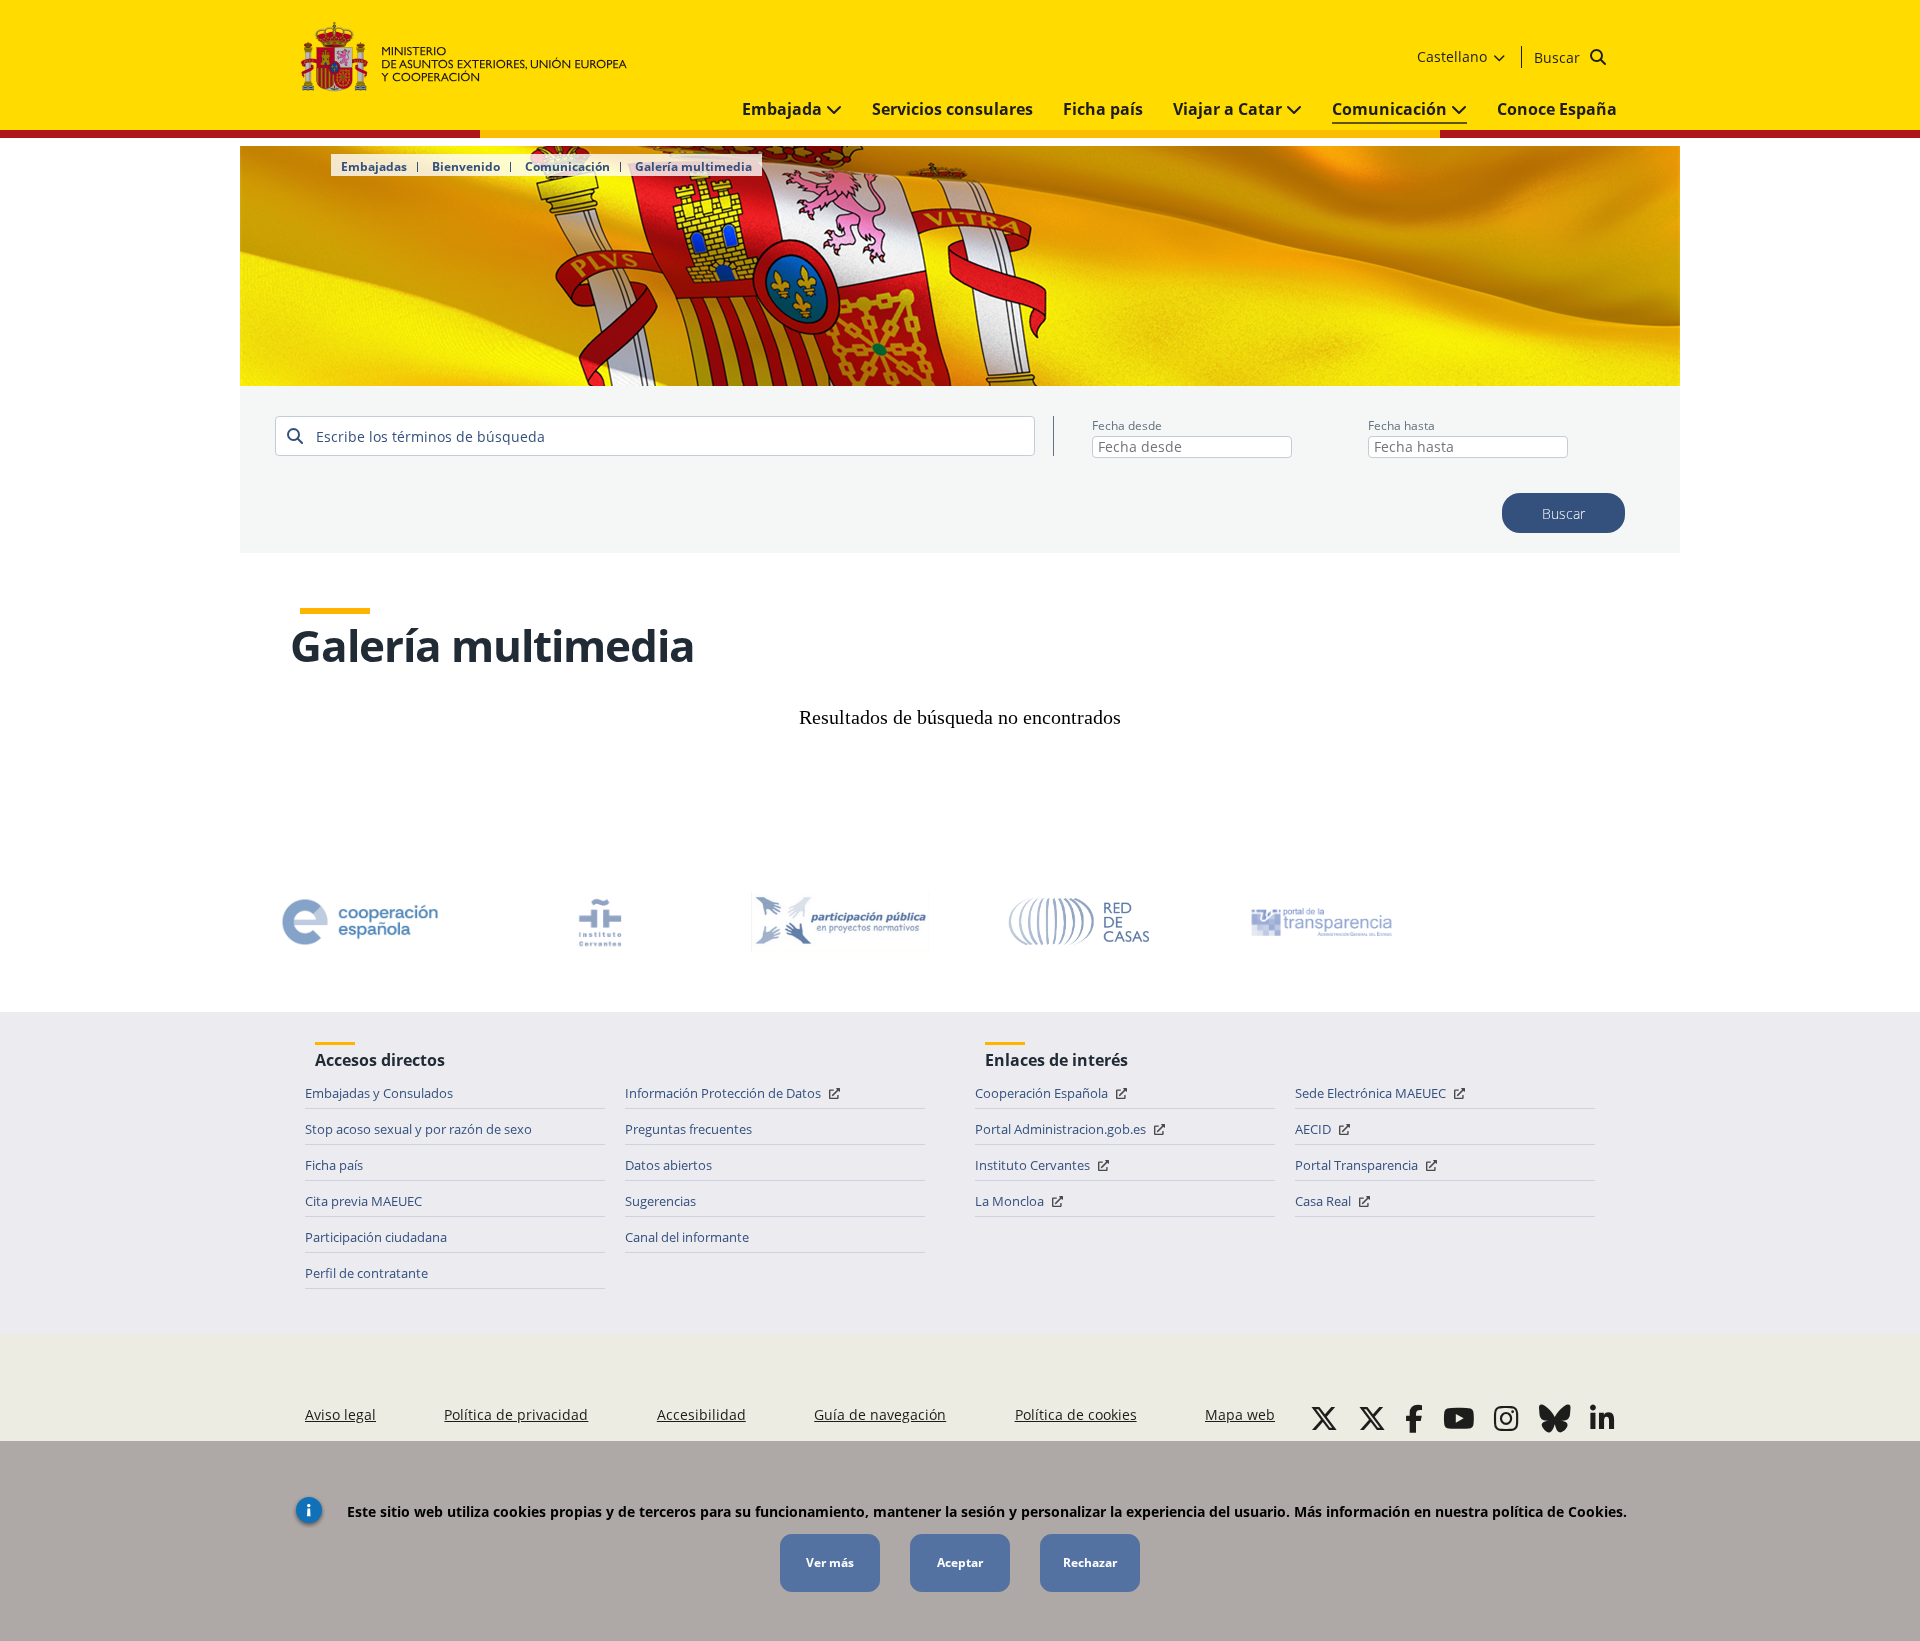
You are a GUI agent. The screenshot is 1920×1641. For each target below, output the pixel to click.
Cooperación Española (1043, 1093)
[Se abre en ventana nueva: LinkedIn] (1602, 1418)
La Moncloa (1011, 1201)
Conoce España (1557, 109)
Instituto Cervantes (1034, 1165)
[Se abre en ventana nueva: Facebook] (1414, 1418)
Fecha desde (1127, 425)
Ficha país (1103, 109)
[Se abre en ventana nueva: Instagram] (1506, 1418)
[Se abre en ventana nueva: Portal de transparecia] (1320, 922)
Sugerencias (660, 1201)
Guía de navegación (880, 1414)
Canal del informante (687, 1237)
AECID (1314, 1129)
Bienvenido (466, 167)
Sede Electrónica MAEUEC (1372, 1093)
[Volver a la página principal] (473, 57)
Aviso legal (340, 1414)
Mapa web (1240, 1414)
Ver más (830, 1562)
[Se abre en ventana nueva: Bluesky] (1555, 1418)
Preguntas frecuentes (688, 1129)
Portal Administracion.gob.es (1062, 1129)
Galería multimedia (693, 167)
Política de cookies (1076, 1414)
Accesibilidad (701, 1414)
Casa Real (1324, 1201)
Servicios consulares (952, 109)
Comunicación (1391, 109)
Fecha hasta (1401, 425)
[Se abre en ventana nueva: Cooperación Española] (360, 922)
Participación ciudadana (376, 1237)
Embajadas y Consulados (379, 1093)
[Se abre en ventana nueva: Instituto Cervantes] (600, 922)
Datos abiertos (668, 1165)
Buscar (1559, 57)
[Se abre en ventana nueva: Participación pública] (840, 922)
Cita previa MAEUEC (363, 1201)
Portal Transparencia (1358, 1165)
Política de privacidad (516, 1414)
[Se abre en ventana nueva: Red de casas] (1080, 922)
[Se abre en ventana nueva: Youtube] (1459, 1418)
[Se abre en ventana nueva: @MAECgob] (1324, 1418)
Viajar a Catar (1229, 109)
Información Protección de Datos (724, 1093)
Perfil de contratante (366, 1273)
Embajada (784, 109)
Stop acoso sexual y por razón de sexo (418, 1129)
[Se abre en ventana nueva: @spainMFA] (1372, 1418)
